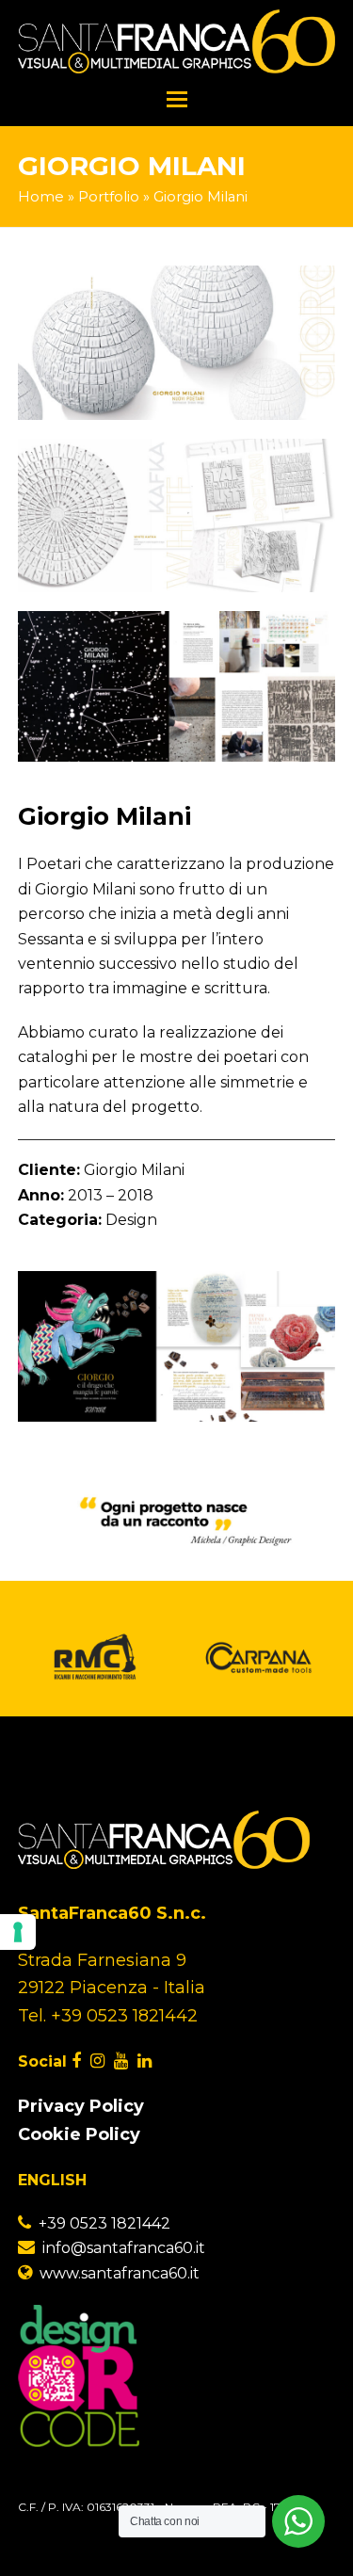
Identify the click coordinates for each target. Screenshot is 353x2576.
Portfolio (109, 197)
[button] (177, 100)
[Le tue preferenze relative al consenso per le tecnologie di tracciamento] (18, 1932)
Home (41, 197)
